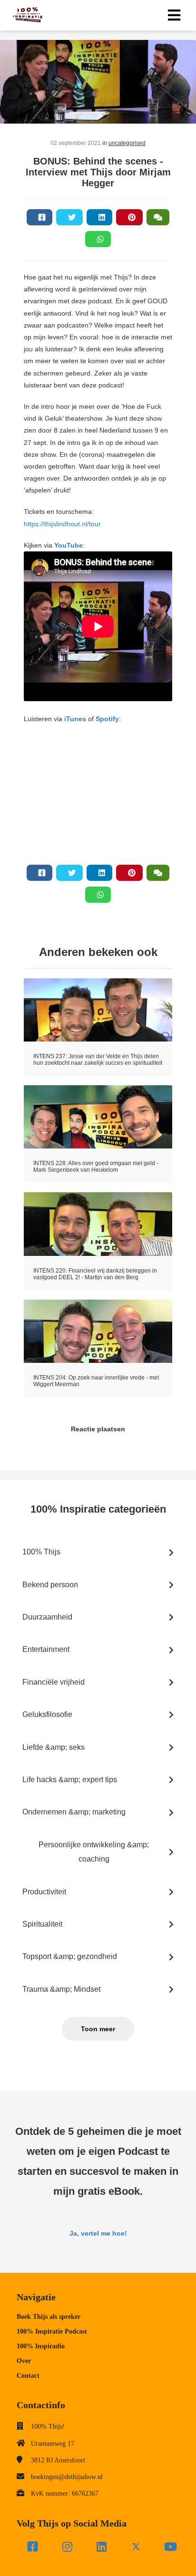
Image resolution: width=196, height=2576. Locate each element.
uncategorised (127, 143)
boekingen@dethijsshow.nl (67, 2477)
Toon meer (98, 2029)
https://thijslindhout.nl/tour (62, 524)
